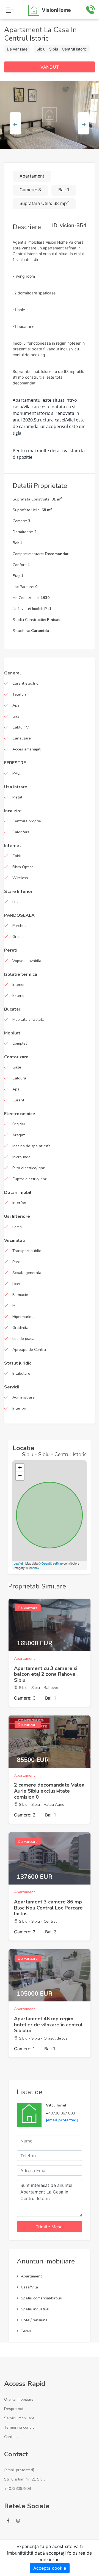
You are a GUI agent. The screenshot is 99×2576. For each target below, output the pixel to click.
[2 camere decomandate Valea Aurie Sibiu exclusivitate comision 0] (50, 1742)
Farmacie (20, 1295)
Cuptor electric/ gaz (29, 1179)
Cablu (17, 856)
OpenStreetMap (52, 1563)
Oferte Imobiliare (19, 2399)
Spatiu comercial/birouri (42, 2298)
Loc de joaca (23, 1339)
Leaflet (18, 1563)
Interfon (19, 1203)
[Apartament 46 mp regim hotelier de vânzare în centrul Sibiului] (50, 1975)
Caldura (19, 1078)
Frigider (19, 1124)
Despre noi (14, 2409)
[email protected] (62, 2120)
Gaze (17, 1067)
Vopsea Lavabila (27, 961)
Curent (18, 1100)
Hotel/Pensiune (34, 2320)
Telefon (19, 694)
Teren (26, 2331)
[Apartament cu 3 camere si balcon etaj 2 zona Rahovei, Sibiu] (50, 1625)
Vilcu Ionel (56, 2105)
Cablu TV (21, 727)
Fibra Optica (23, 867)
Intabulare (21, 1373)
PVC (16, 773)
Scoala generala (27, 1273)
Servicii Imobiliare (19, 2418)
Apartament (31, 2276)
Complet (20, 1043)
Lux (15, 902)
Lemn (17, 1227)
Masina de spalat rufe (31, 1146)
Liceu (17, 1284)
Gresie (18, 937)
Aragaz (19, 1135)
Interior (19, 985)
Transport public (27, 1251)
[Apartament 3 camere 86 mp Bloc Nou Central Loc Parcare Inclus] (50, 1858)
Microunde (21, 1157)
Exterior (19, 996)
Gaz (16, 716)
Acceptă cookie (50, 2568)
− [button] (20, 1476)
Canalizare (22, 738)
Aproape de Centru (29, 1350)
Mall (16, 1306)
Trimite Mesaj (50, 2227)
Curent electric (25, 683)
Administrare (24, 1397)
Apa (16, 705)
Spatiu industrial (35, 2309)
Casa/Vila (29, 2287)
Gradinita (20, 1328)
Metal (17, 797)
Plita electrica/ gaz (28, 1168)
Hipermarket (23, 1317)
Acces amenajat (26, 749)
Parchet (19, 926)
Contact (11, 2437)
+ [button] (20, 1468)
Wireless (20, 878)
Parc (16, 1262)
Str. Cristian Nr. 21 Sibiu (25, 2479)
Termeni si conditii (20, 2427)
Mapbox (34, 1568)
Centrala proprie (27, 821)
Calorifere (21, 832)
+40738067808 (17, 2489)
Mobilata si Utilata (28, 1020)
